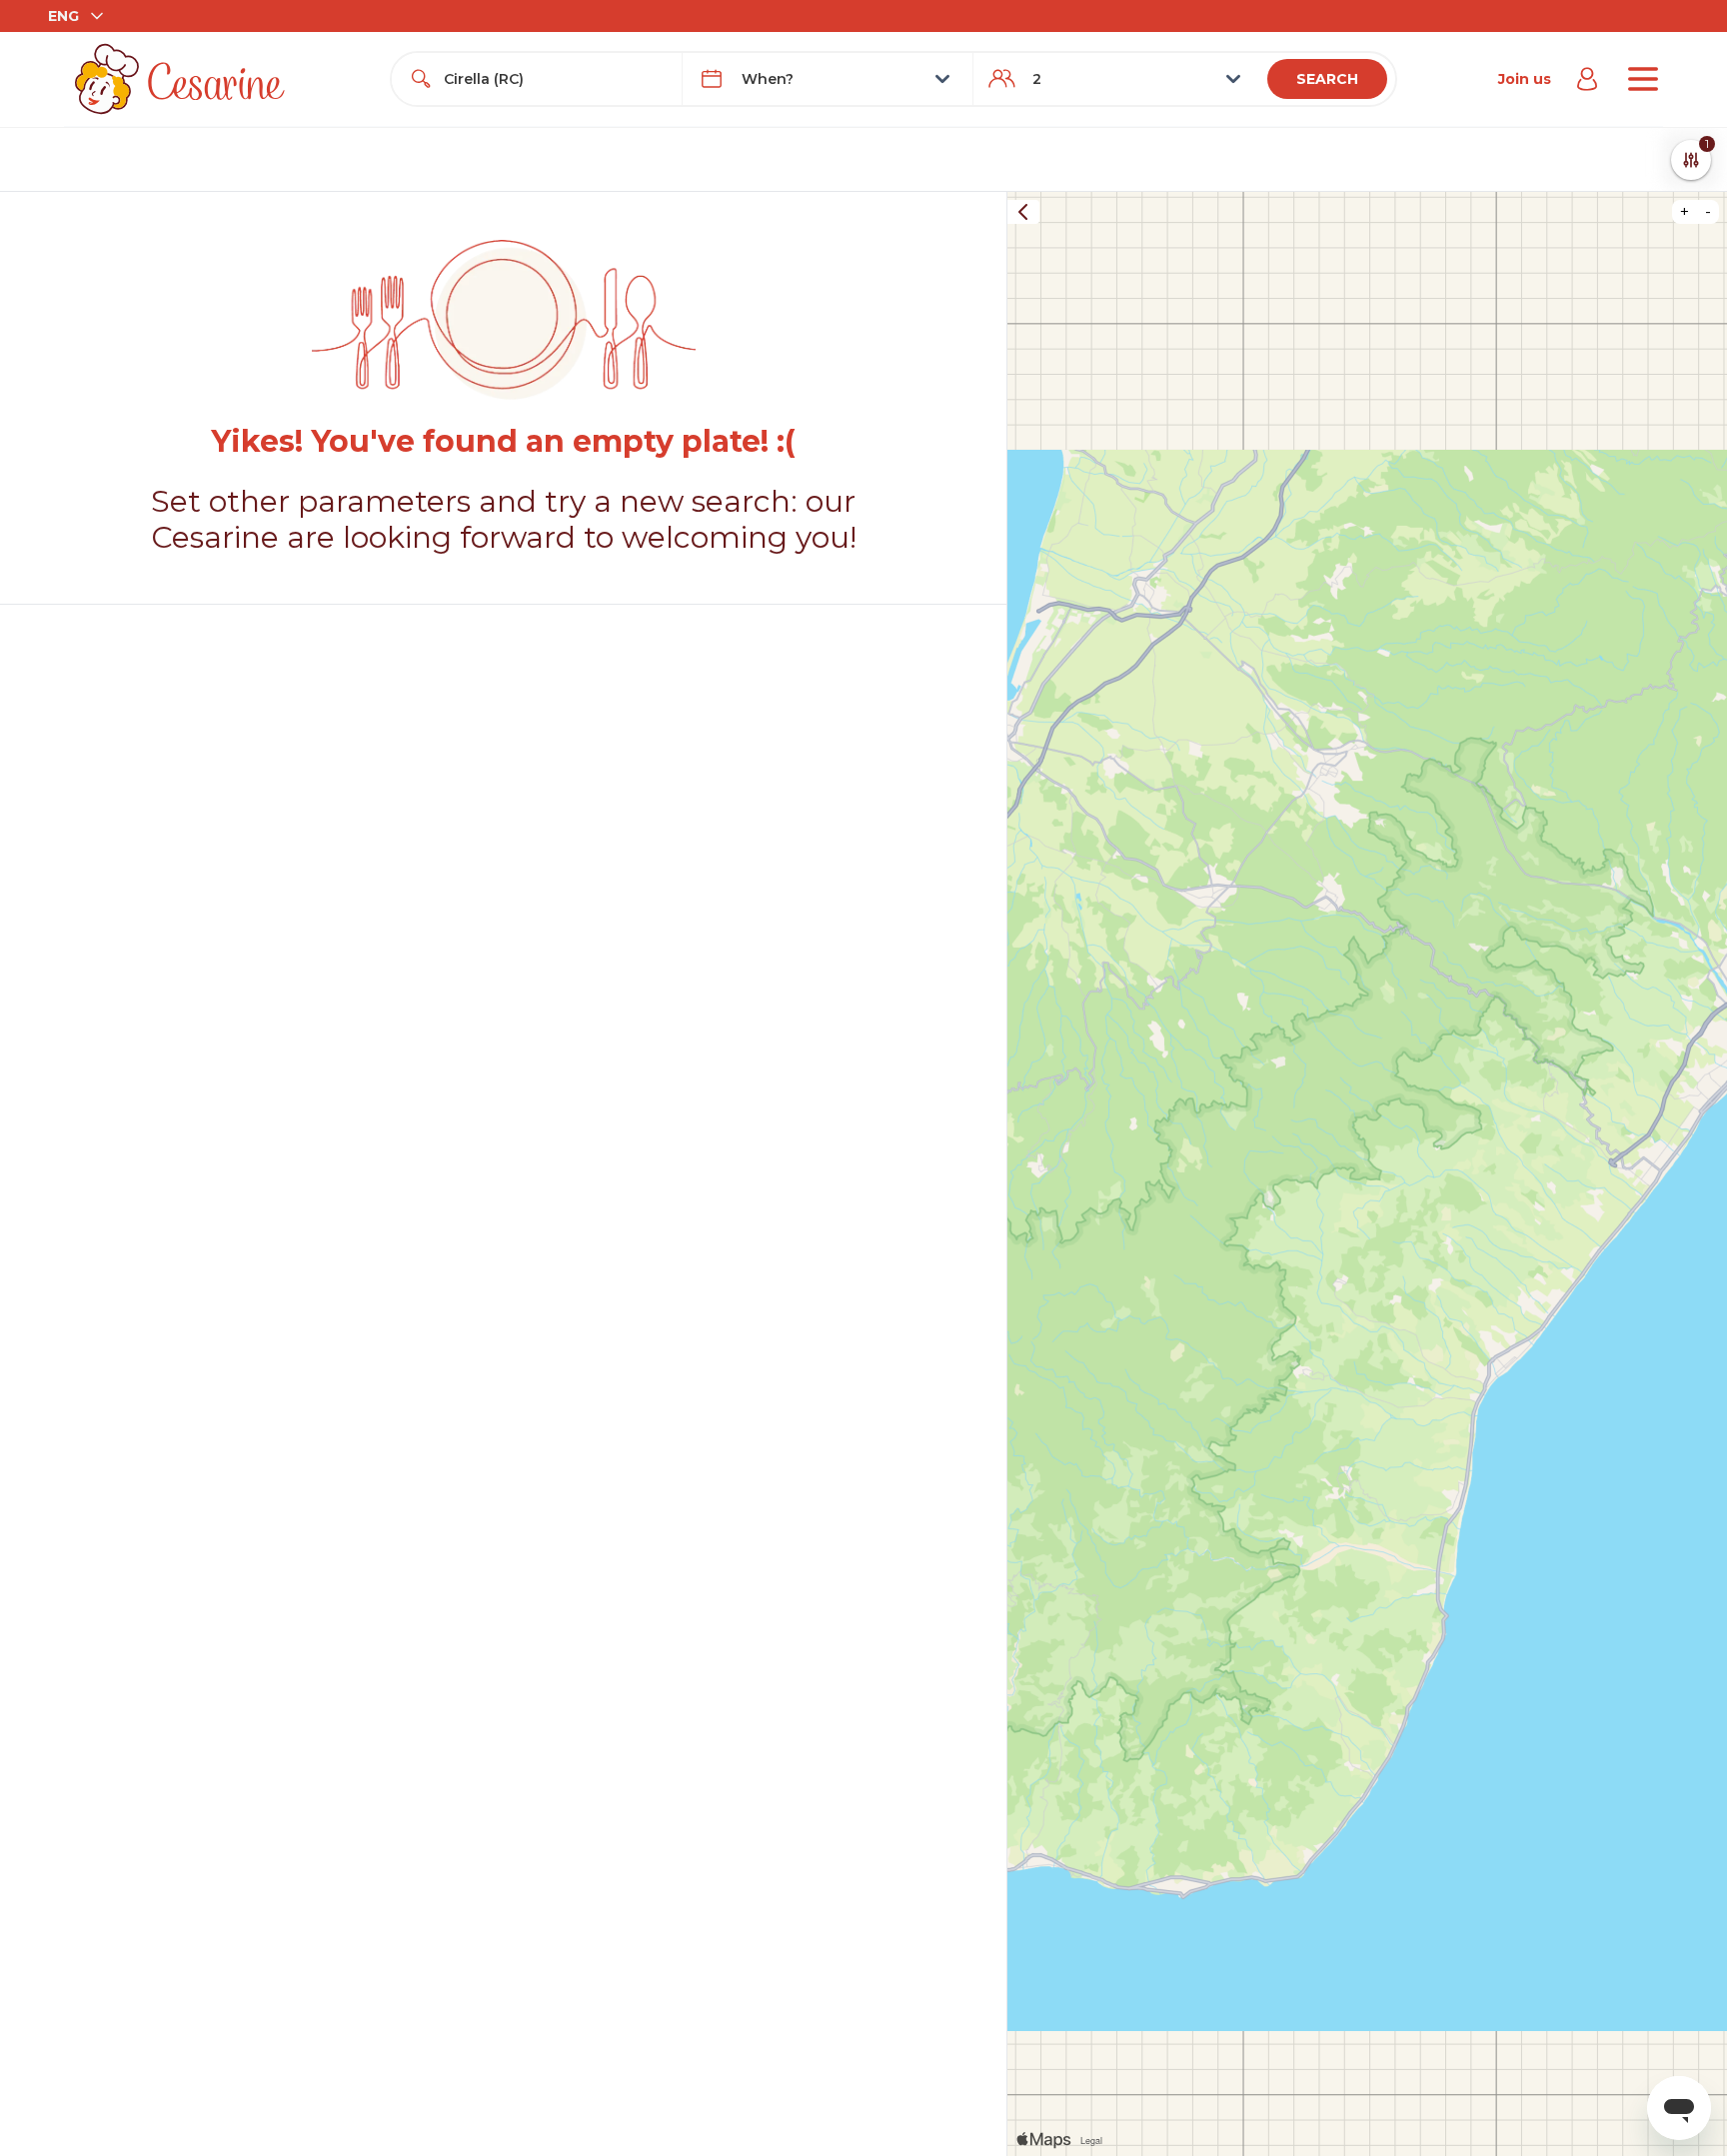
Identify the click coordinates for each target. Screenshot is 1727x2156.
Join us (1525, 79)
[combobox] (555, 79)
